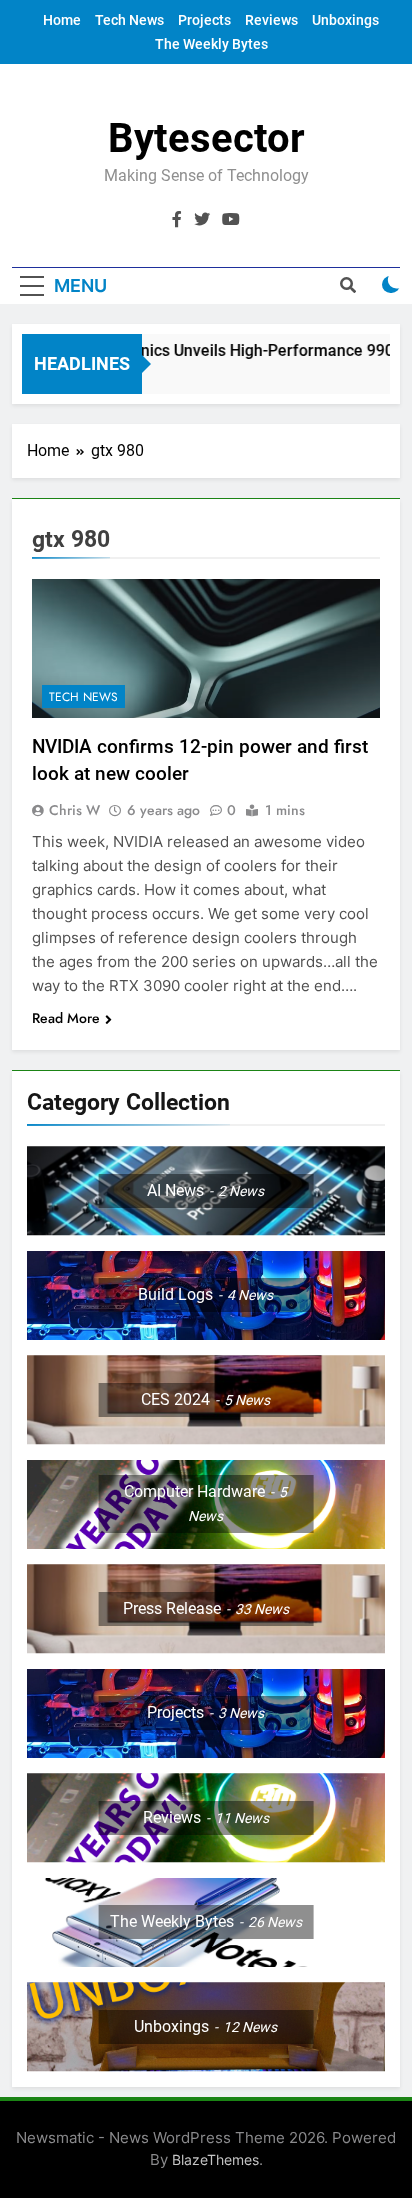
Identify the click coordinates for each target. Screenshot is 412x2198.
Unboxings (345, 20)
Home (62, 20)
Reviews (271, 20)
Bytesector (206, 138)
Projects (204, 20)
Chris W (74, 810)
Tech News (129, 20)
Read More (66, 1018)
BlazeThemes (215, 2159)
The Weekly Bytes (211, 44)
